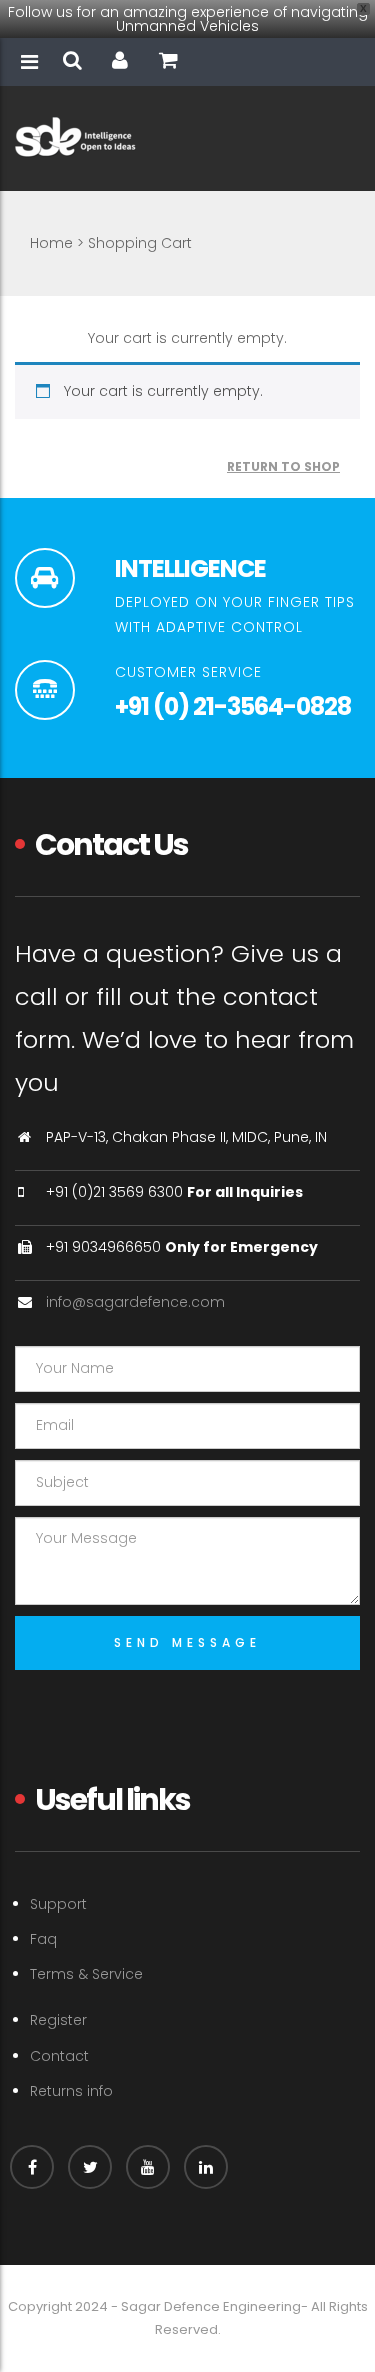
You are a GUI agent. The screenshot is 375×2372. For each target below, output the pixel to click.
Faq (43, 1939)
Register (58, 2020)
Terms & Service (86, 1974)
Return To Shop (283, 466)
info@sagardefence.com (135, 1302)
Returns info (71, 2091)
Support (58, 1904)
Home (51, 243)
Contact (59, 2056)
